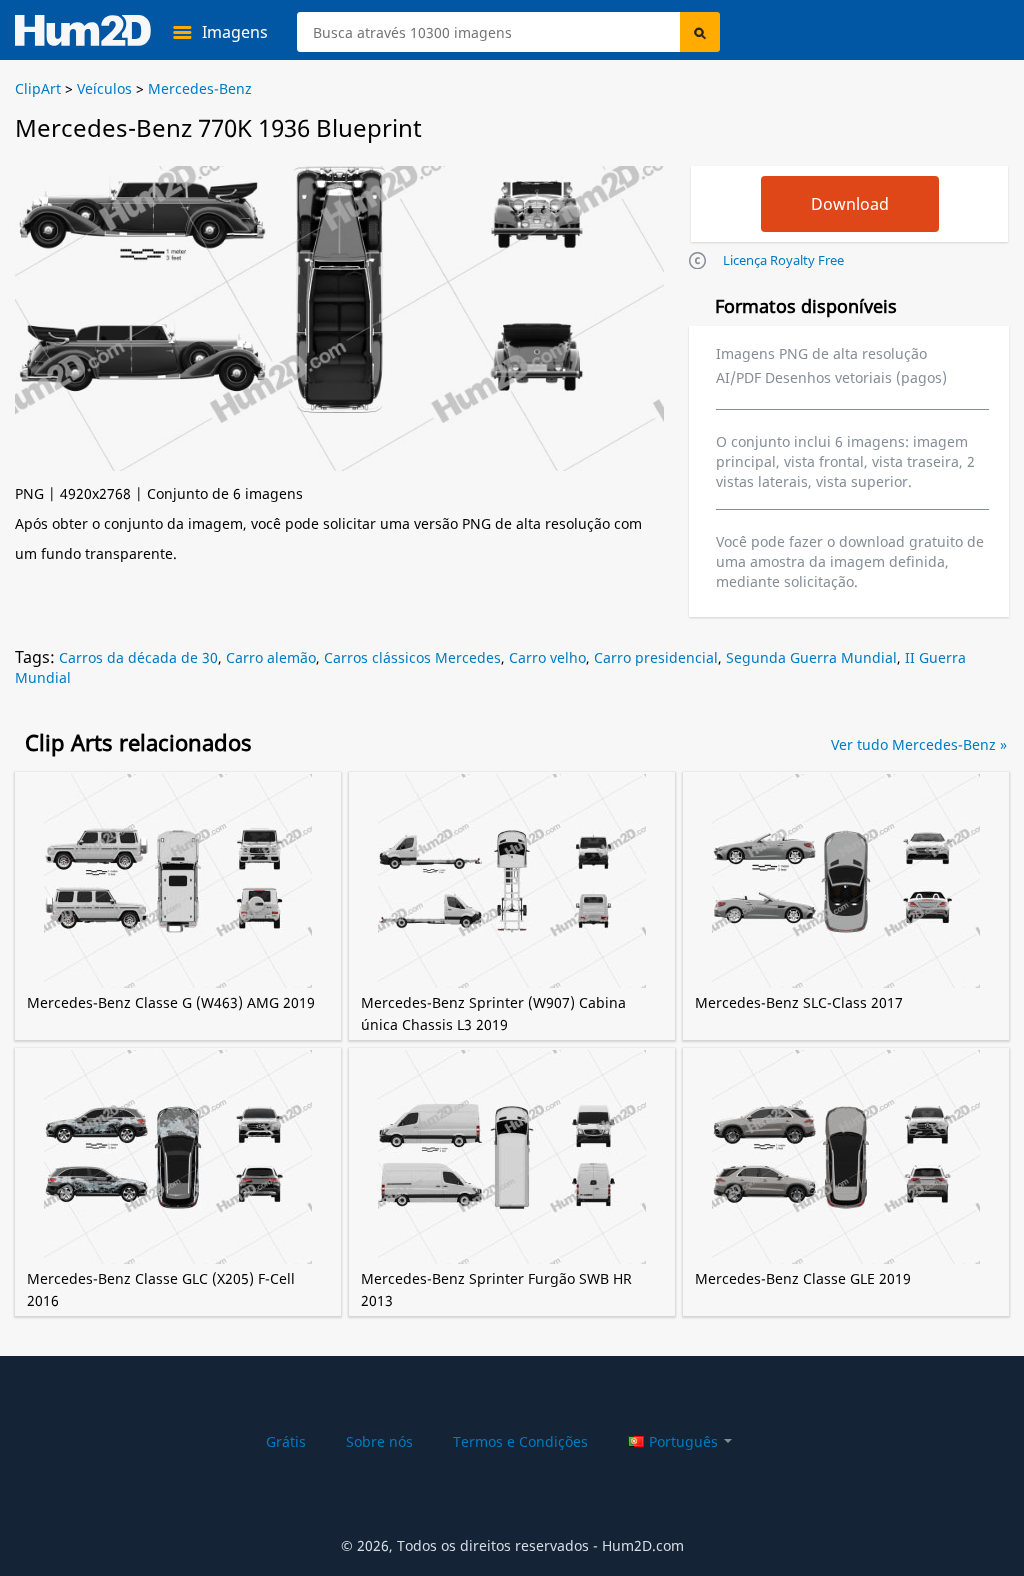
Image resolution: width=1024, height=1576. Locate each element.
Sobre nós (379, 1441)
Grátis (286, 1441)
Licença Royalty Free (783, 260)
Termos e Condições (520, 1441)
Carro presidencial (656, 657)
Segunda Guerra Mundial (811, 657)
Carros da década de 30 (138, 657)
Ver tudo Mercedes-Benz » (919, 744)
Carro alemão (271, 657)
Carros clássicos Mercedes (412, 657)
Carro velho (547, 657)
